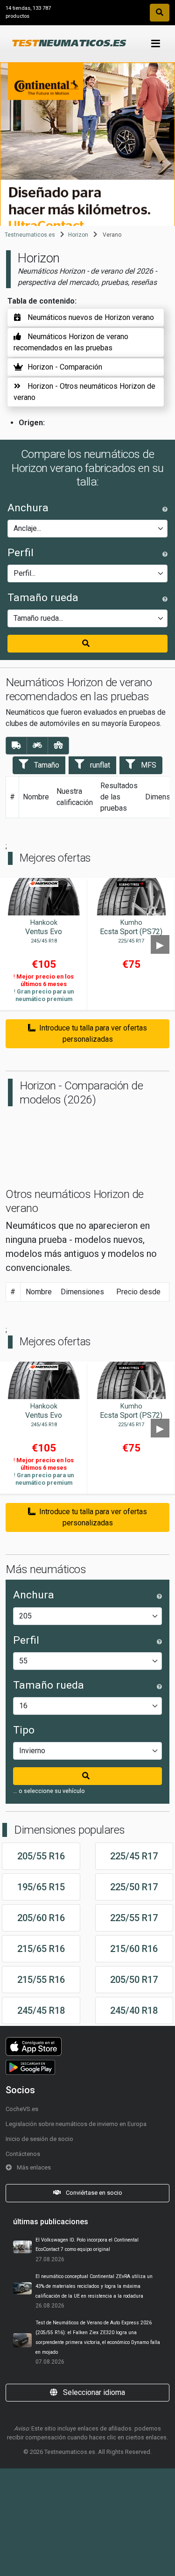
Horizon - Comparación (65, 367)
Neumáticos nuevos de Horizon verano (91, 317)
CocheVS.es (22, 2109)
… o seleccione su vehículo (49, 1791)
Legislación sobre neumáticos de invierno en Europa (76, 2124)
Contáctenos (23, 2154)
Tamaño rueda (43, 598)
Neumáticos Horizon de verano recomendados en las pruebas (71, 342)
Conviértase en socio (93, 2193)
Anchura (28, 508)
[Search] (160, 13)
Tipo (24, 1730)
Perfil (21, 553)
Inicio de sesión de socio (39, 2139)
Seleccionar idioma (93, 2392)
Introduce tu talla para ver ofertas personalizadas (93, 1034)
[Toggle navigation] (156, 44)
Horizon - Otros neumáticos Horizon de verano (84, 392)
